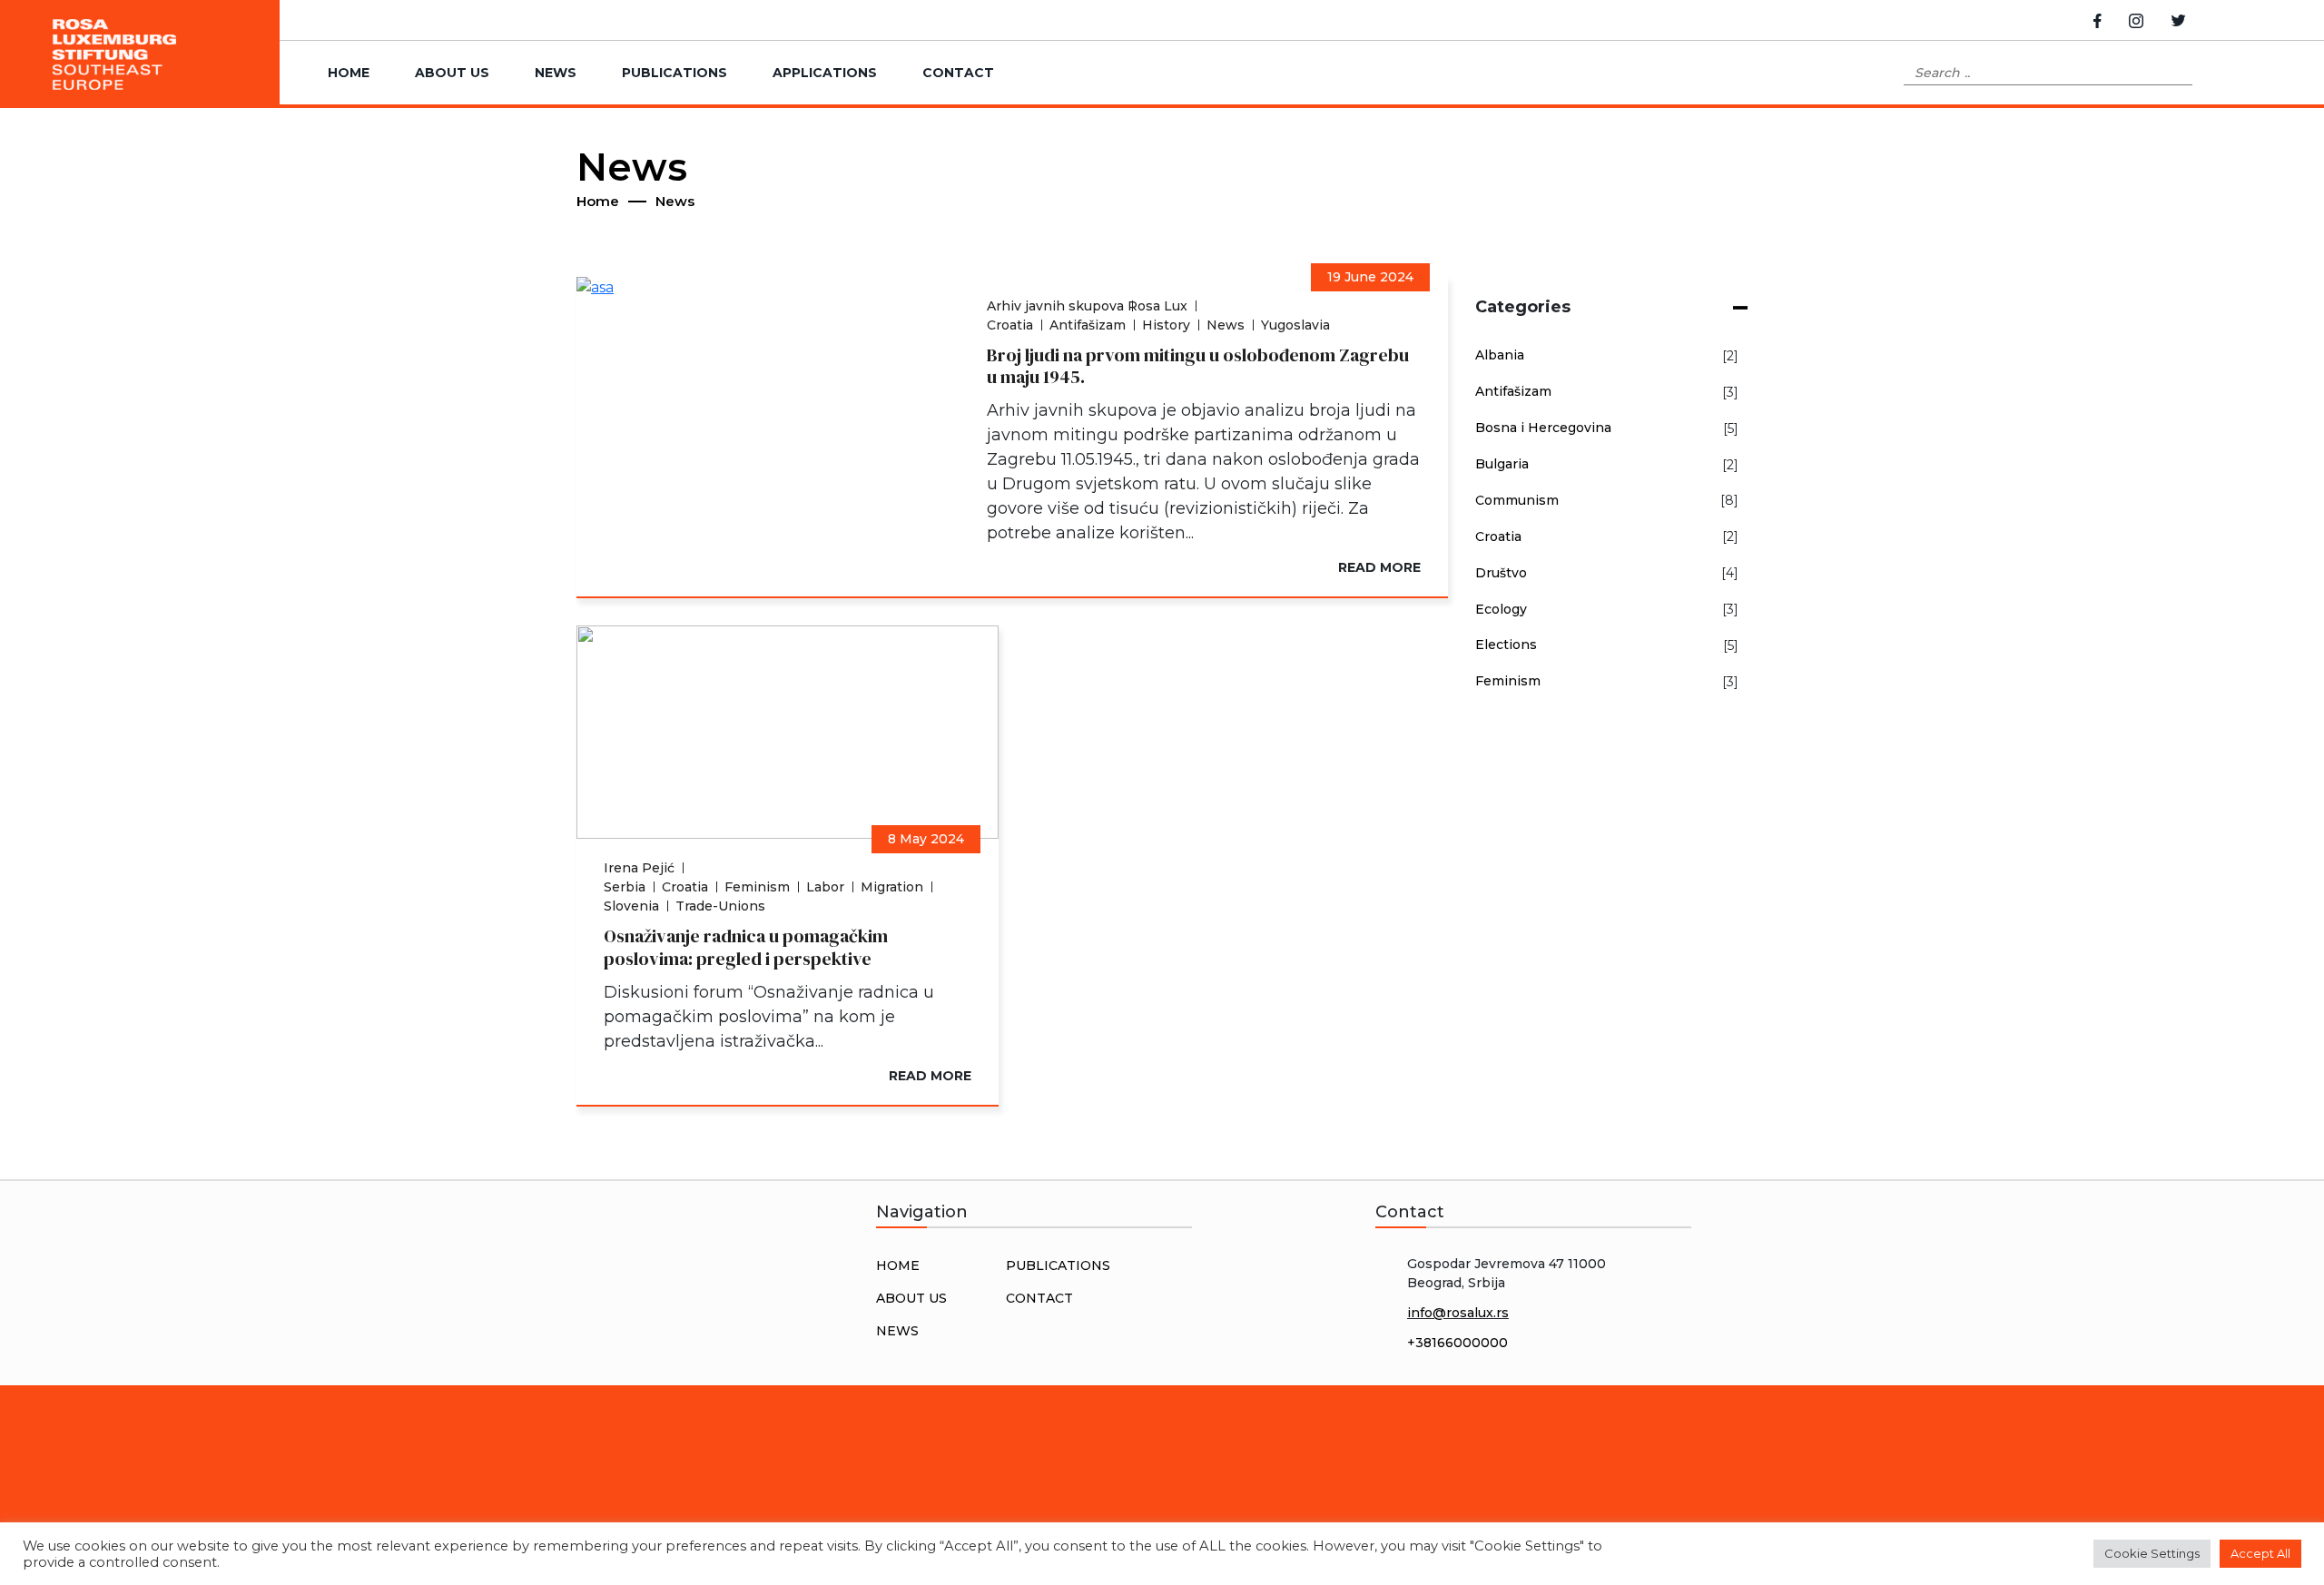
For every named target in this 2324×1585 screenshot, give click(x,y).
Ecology (1501, 609)
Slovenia (631, 906)
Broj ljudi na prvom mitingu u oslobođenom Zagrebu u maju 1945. (1198, 366)
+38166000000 (1457, 1343)
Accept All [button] (2260, 1553)
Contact (958, 73)
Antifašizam (1088, 325)
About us (452, 73)
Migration (892, 887)
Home (349, 73)
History (1166, 325)
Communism (1517, 500)
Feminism (757, 887)
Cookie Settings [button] (2152, 1553)
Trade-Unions (720, 906)
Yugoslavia (1295, 325)
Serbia (625, 887)
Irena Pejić (639, 868)
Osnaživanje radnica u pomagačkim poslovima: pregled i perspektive (746, 947)
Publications (675, 73)
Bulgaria (1502, 464)
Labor (825, 887)
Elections (1506, 645)
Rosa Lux (1157, 306)
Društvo (1501, 573)
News (556, 73)
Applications (825, 73)
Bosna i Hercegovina (1543, 428)
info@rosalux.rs (1458, 1313)
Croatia (1010, 325)
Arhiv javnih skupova (1055, 306)
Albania (1500, 355)
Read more (1379, 567)
